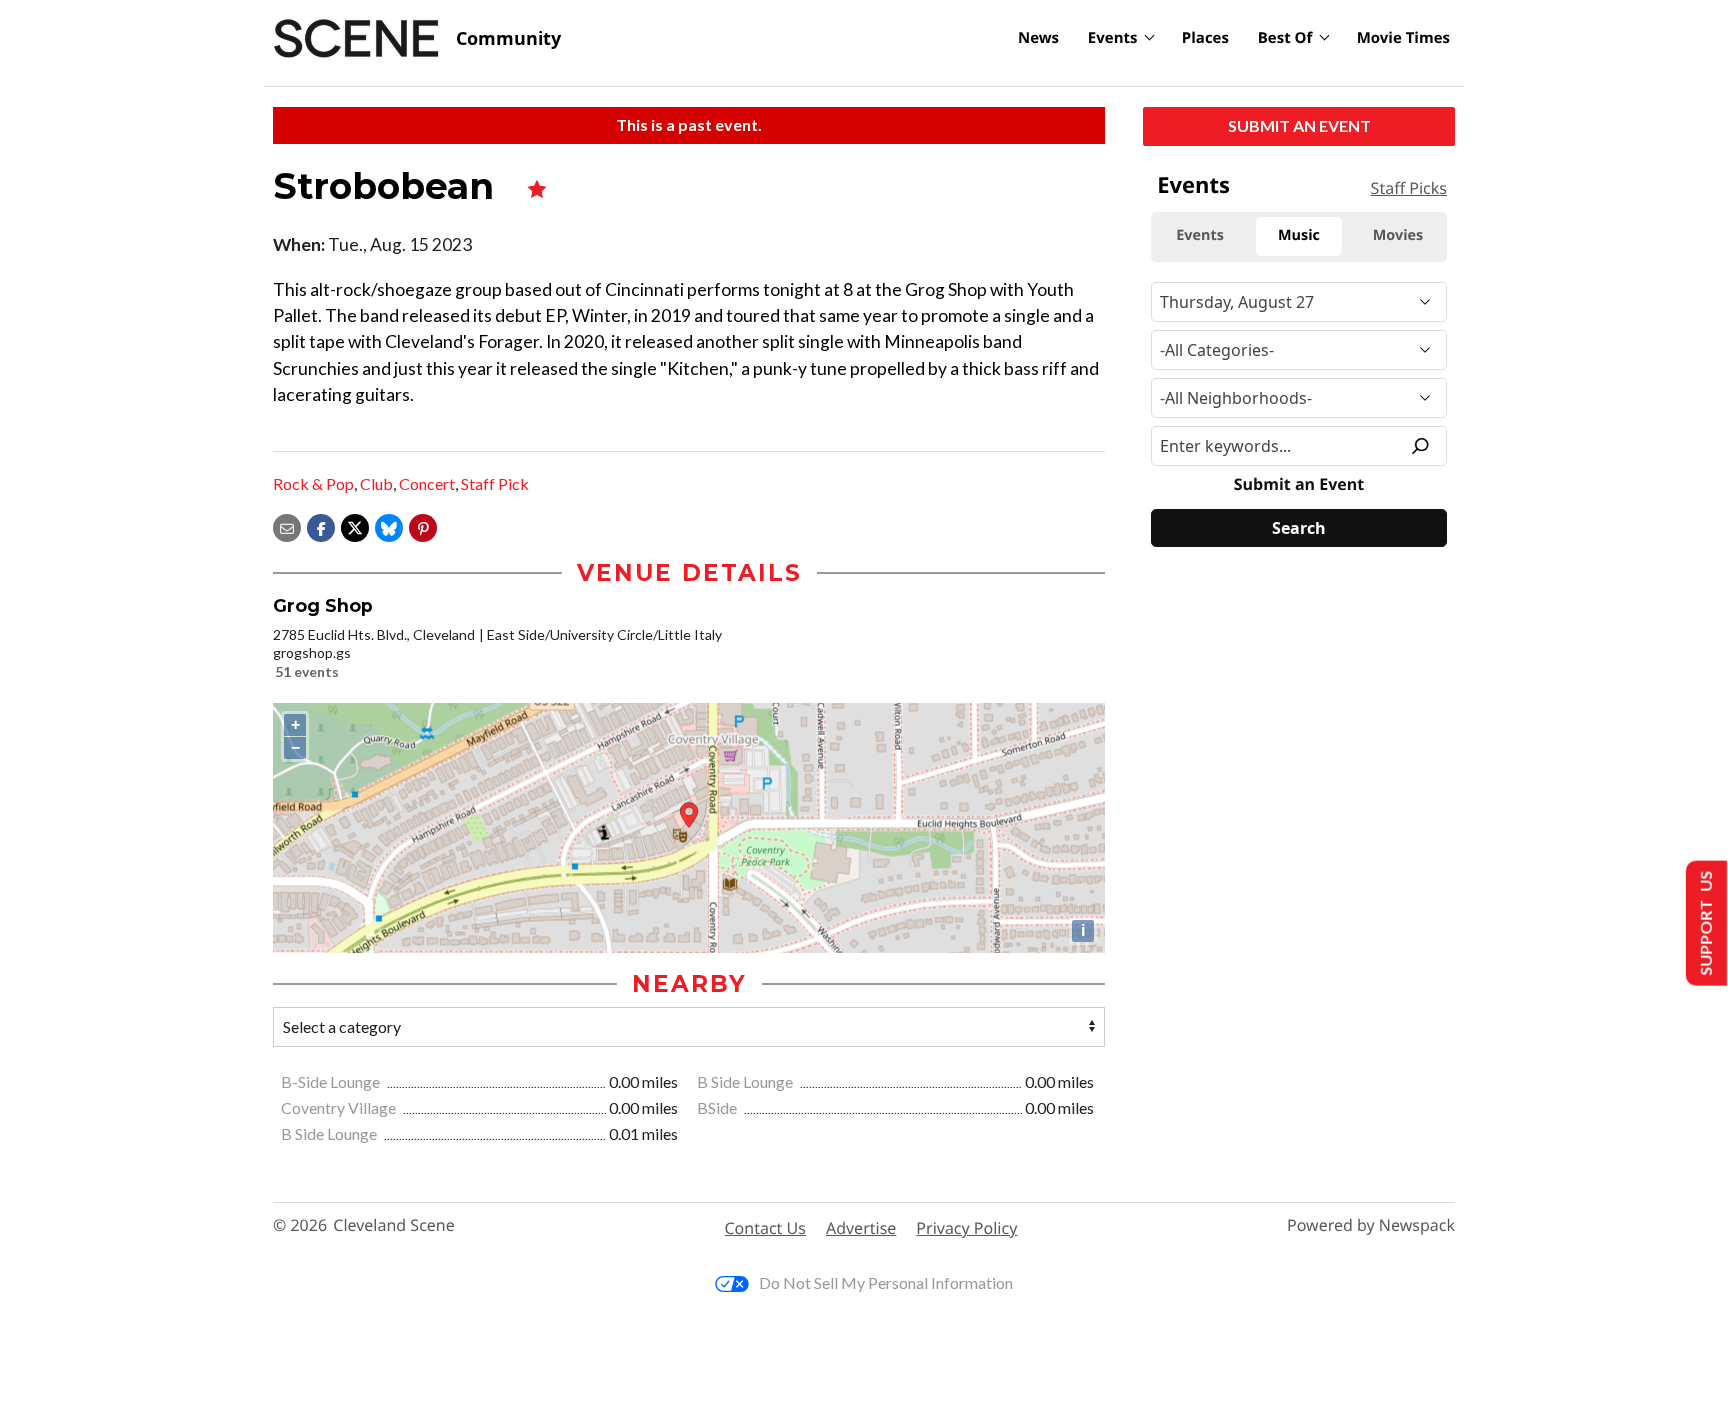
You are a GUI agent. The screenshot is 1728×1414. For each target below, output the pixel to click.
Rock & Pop (313, 483)
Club (376, 483)
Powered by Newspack (1371, 1225)
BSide (718, 1107)
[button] (423, 525)
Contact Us (765, 1228)
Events (1113, 38)
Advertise (861, 1228)
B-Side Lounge (332, 1081)
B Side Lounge (746, 1081)
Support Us (1704, 923)
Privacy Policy (966, 1228)
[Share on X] (355, 525)
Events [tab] (1200, 235)
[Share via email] (287, 525)
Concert (427, 483)
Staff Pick (495, 483)
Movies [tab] (1398, 235)
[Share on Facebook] (321, 525)
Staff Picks (1409, 188)
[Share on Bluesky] (389, 525)
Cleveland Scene (394, 1225)
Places (1205, 38)
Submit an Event (1299, 125)
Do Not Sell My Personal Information (886, 1282)
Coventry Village (340, 1107)
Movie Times (1403, 38)
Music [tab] (1299, 235)
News (1038, 38)
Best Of (1285, 38)
